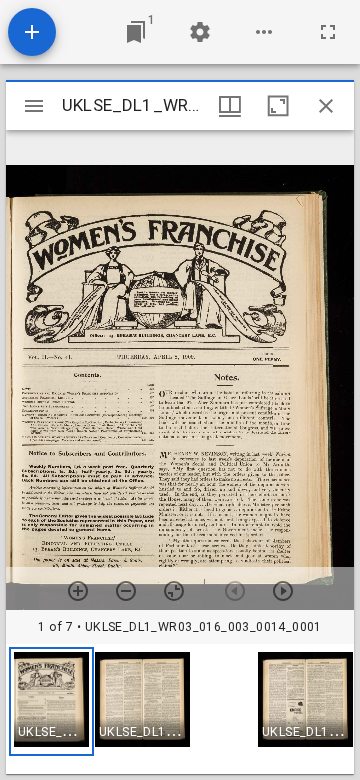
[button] (51, 701)
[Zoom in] (78, 591)
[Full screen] (328, 32)
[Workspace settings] (200, 32)
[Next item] (283, 591)
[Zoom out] (126, 591)
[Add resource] (32, 32)
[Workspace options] (264, 32)
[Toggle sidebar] (34, 106)
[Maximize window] (278, 106)
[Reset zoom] (174, 591)
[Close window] (326, 106)
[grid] (180, 709)
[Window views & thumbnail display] (230, 106)
